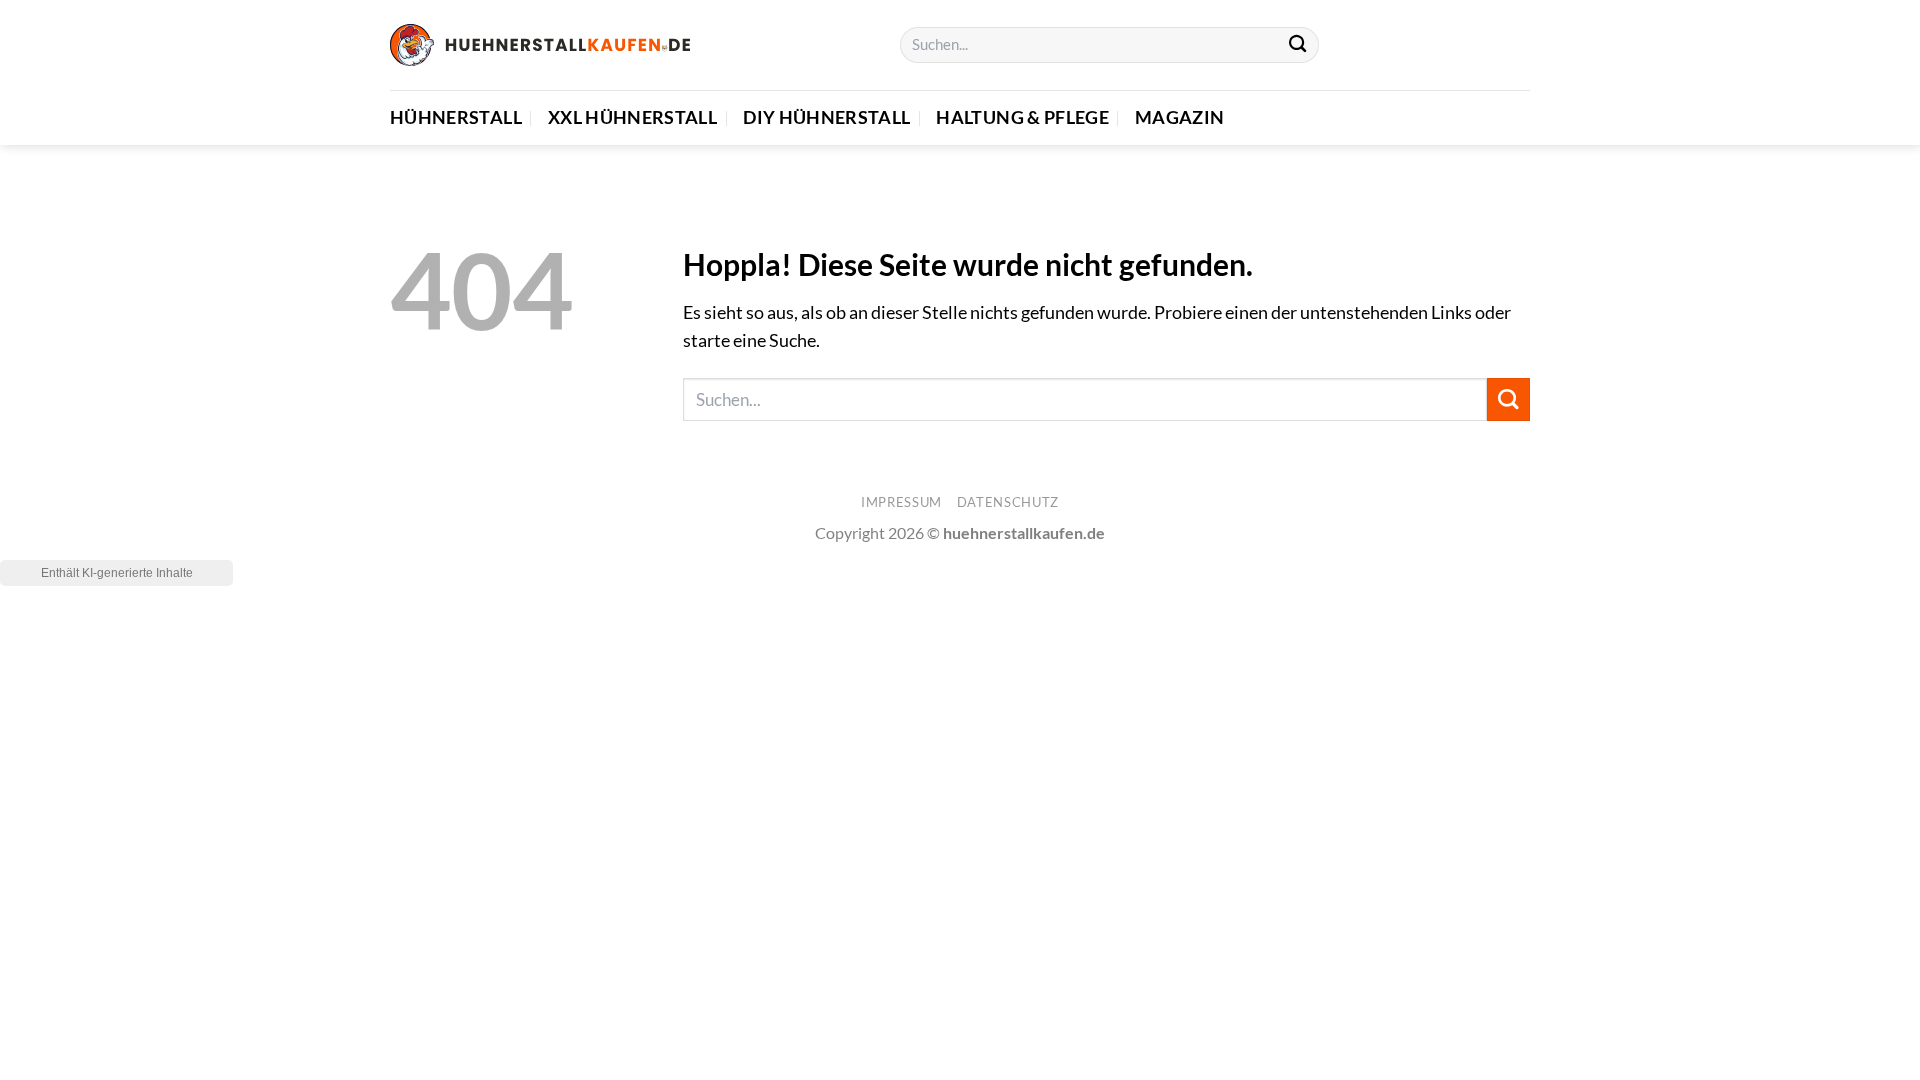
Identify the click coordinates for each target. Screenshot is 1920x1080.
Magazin (1179, 117)
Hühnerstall (456, 117)
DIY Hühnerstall (826, 117)
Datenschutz (1008, 502)
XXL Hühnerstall (632, 117)
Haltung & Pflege (1022, 117)
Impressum (901, 502)
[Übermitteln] (1297, 45)
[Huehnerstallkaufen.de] (540, 44)
